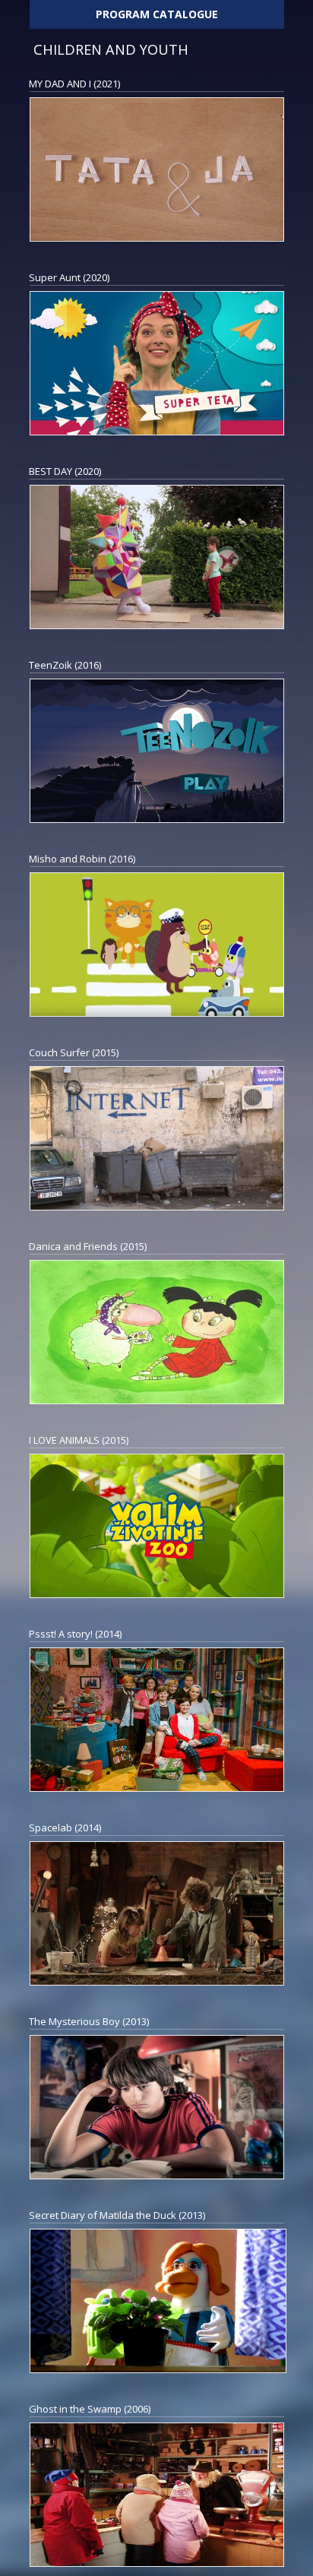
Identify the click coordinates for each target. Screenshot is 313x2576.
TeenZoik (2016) (65, 665)
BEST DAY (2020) (65, 471)
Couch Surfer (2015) (74, 1052)
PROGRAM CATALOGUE (157, 14)
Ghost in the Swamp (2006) (90, 2409)
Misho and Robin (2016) (82, 859)
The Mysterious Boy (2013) (89, 2021)
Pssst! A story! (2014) (75, 1634)
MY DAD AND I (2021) (74, 84)
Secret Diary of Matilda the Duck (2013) (117, 2215)
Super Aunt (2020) (69, 277)
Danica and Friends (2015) (88, 1246)
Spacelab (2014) (65, 1828)
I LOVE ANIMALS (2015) (79, 1440)
